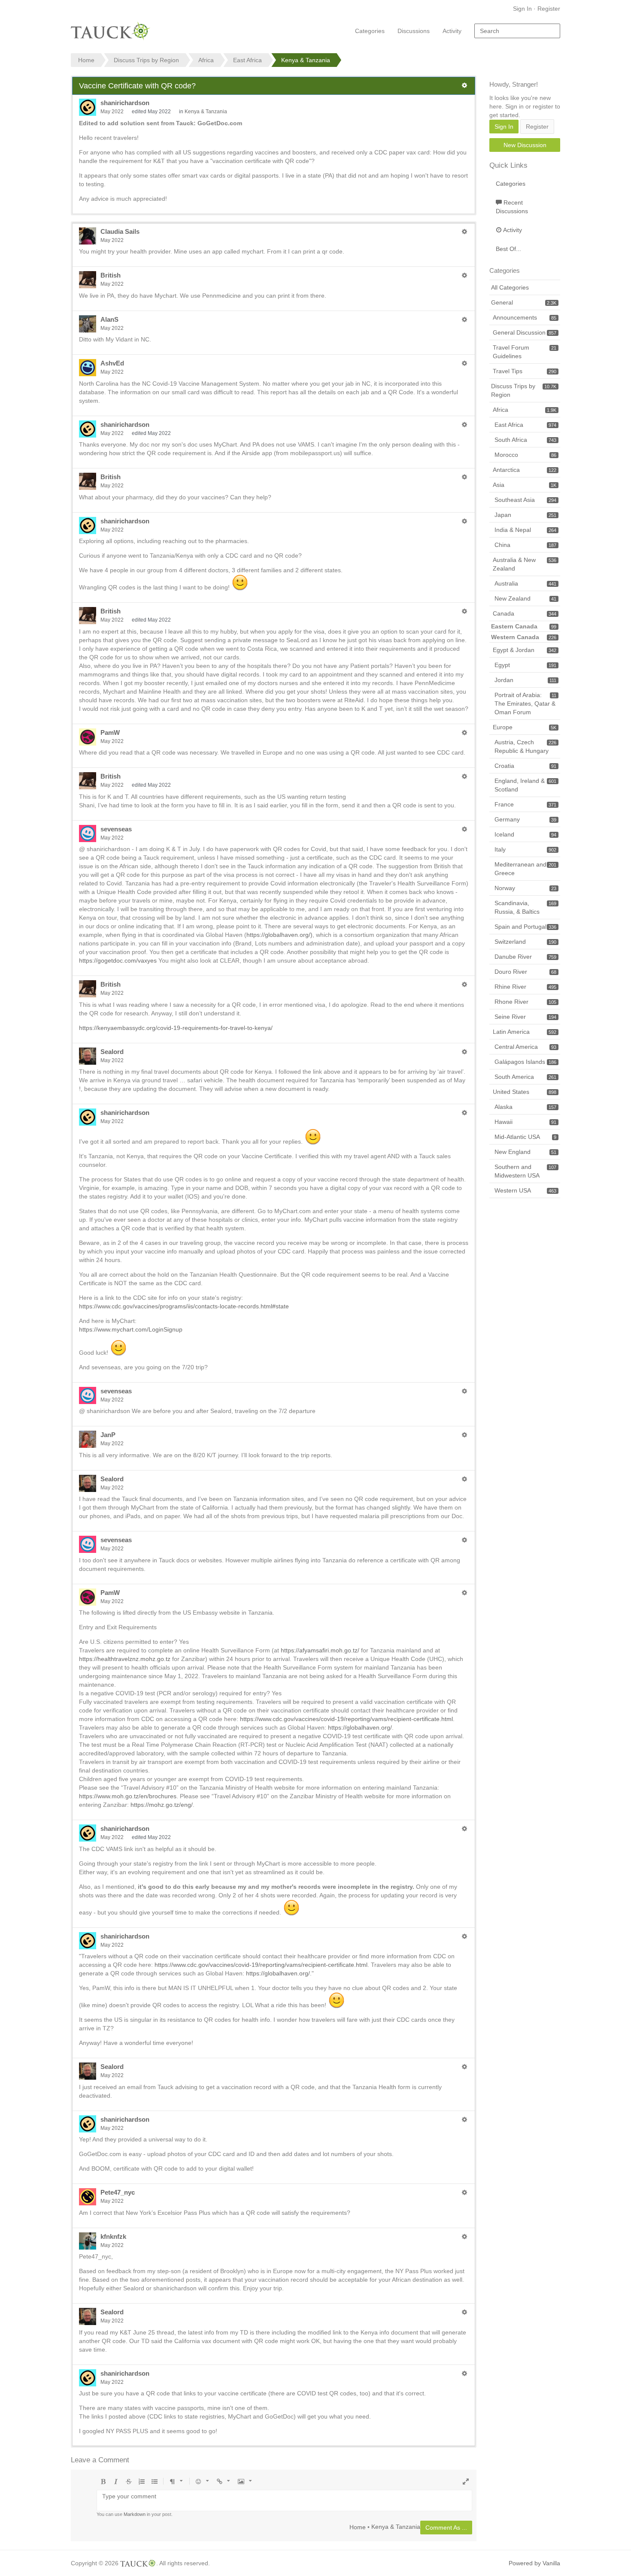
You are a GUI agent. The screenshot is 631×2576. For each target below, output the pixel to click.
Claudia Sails (120, 231)
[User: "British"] (88, 280)
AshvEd (112, 363)
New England (525, 1152)
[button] (464, 85)
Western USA (525, 1190)
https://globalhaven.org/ (360, 1727)
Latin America (525, 1032)
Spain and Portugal (525, 927)
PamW (110, 732)
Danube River (525, 957)
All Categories (510, 287)
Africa (525, 410)
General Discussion (525, 332)
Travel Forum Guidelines (525, 352)
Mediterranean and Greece (525, 869)
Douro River (525, 972)
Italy (525, 849)
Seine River (525, 1017)
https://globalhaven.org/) (279, 935)
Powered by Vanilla (534, 2563)
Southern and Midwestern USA (525, 1171)
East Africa (525, 425)
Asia (525, 485)
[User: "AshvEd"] (88, 368)
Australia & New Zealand (525, 564)
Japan (525, 515)
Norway (525, 888)
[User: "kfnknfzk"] (88, 2241)
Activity (452, 31)
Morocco (525, 455)
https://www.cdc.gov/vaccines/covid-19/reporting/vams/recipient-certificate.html (346, 1719)
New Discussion (525, 145)
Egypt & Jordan (525, 650)
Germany (525, 819)
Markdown (135, 2514)
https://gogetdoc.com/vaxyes (118, 960)
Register (549, 9)
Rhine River (525, 987)
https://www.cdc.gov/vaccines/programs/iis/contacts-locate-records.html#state (184, 1306)
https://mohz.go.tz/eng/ (162, 1805)
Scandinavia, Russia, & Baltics (525, 907)
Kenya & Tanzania (206, 112)
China (525, 545)
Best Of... (508, 249)
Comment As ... (446, 2528)
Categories (370, 31)
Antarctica (525, 470)
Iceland (525, 834)
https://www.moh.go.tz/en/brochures (128, 1796)
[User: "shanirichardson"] (88, 107)
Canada (525, 613)
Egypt (525, 665)
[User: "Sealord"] (88, 1056)
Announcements (525, 317)
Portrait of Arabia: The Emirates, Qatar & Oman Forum (525, 704)
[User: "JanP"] (88, 1439)
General (524, 302)
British (111, 275)
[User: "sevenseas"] (88, 834)
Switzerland (525, 942)
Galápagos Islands (525, 1062)
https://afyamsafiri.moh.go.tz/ (320, 1650)
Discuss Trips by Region (524, 390)
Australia (525, 583)
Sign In (522, 9)
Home (358, 2527)
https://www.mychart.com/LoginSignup (131, 1329)
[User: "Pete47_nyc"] (88, 2197)
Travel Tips (525, 371)
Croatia (525, 766)
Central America (525, 1047)
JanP (108, 1435)
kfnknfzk (113, 2236)
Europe (525, 727)
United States (525, 1092)
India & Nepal (525, 530)
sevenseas (116, 829)
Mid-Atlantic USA (525, 1137)
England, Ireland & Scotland (525, 785)
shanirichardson (125, 103)
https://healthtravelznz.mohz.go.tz (125, 1659)
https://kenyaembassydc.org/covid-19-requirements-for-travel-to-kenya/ (176, 1028)
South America (525, 1077)
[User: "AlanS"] (88, 324)
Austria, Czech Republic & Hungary (525, 746)
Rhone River (525, 1002)
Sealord (112, 1052)
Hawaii (525, 1122)
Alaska (525, 1107)
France (525, 804)
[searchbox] (517, 31)
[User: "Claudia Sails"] (88, 236)
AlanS (109, 319)
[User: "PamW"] (88, 737)
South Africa (525, 440)
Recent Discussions (512, 207)
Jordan (525, 680)
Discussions (414, 31)
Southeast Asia (525, 500)
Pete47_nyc (118, 2192)
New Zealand (525, 598)
